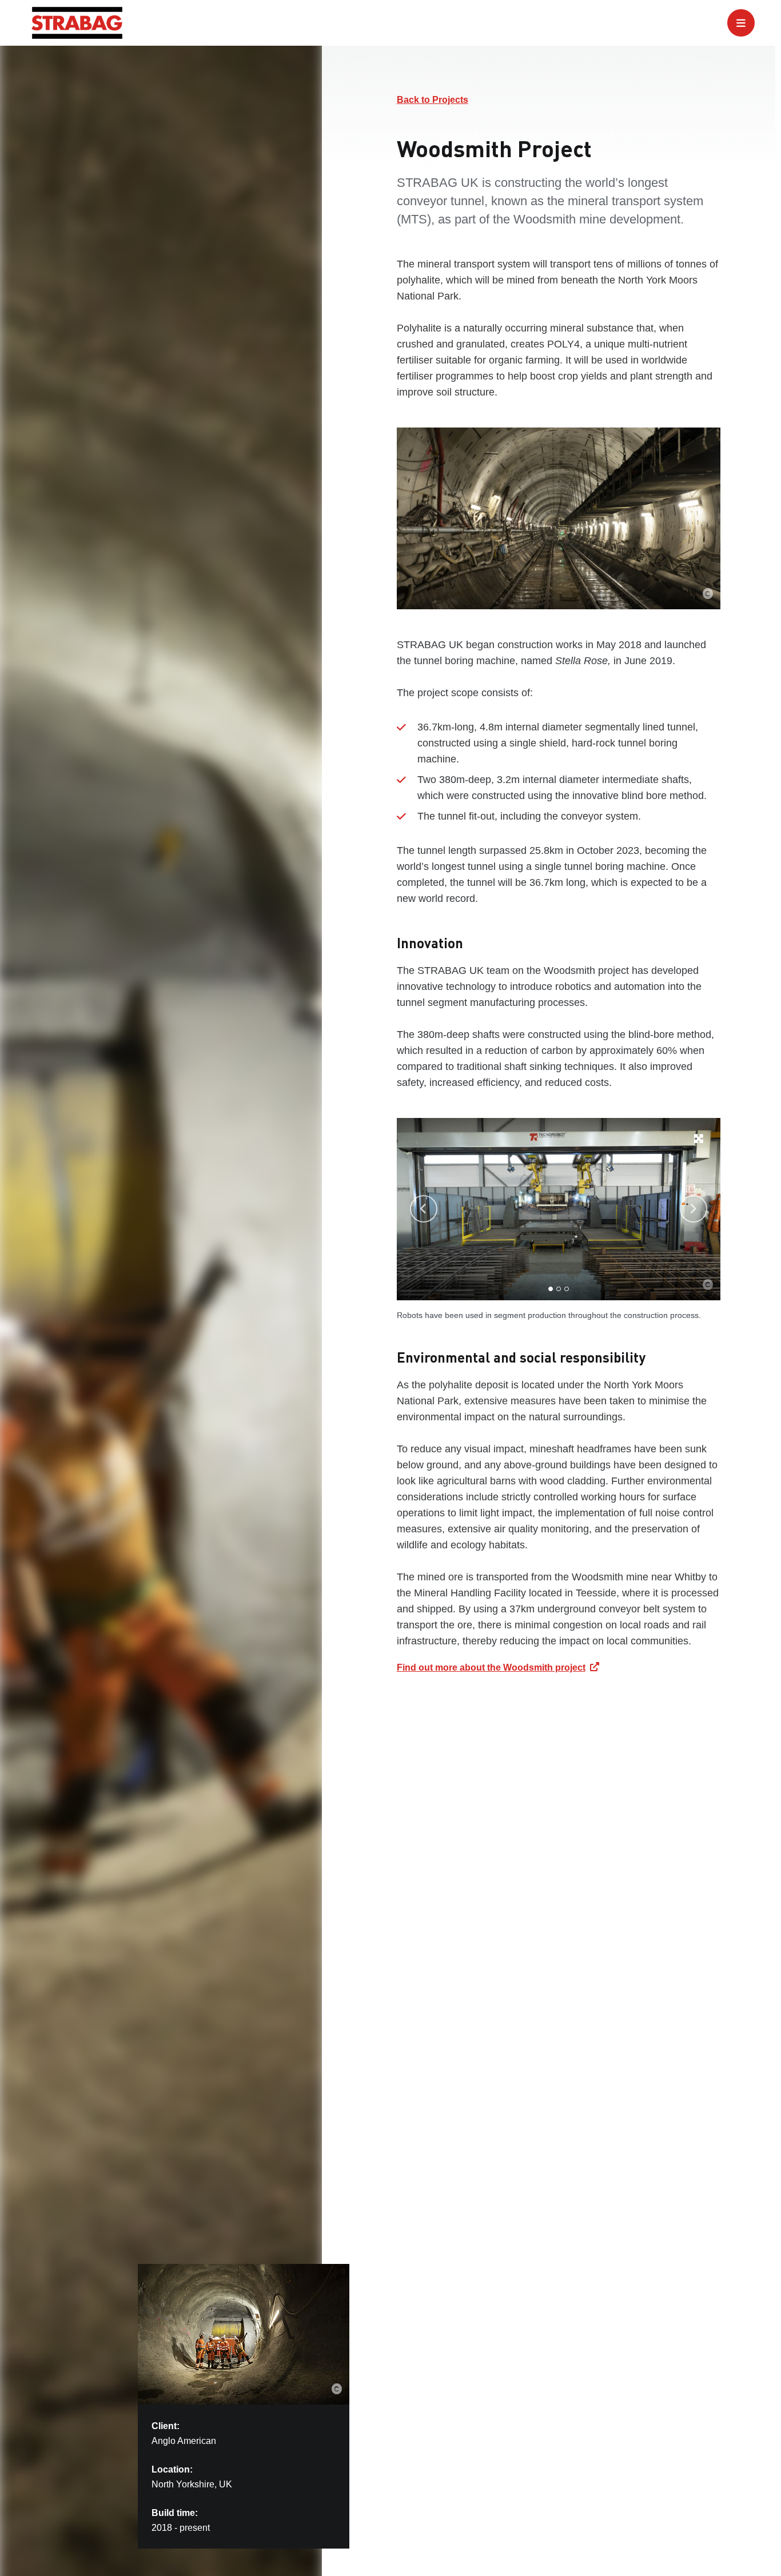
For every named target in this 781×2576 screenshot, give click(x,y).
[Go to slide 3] (567, 1289)
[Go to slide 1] (551, 1289)
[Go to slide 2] (559, 1289)
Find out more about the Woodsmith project (491, 1668)
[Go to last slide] (424, 1209)
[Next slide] (694, 1209)
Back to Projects (433, 100)
